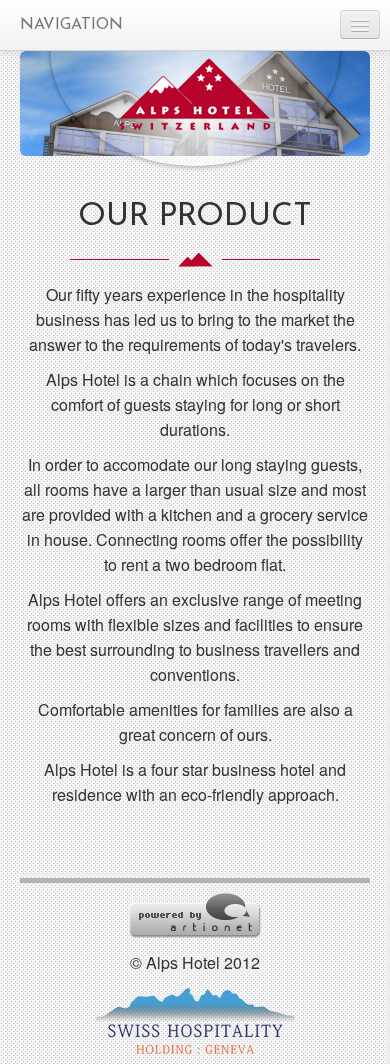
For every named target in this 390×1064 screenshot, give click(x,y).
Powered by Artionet (195, 915)
